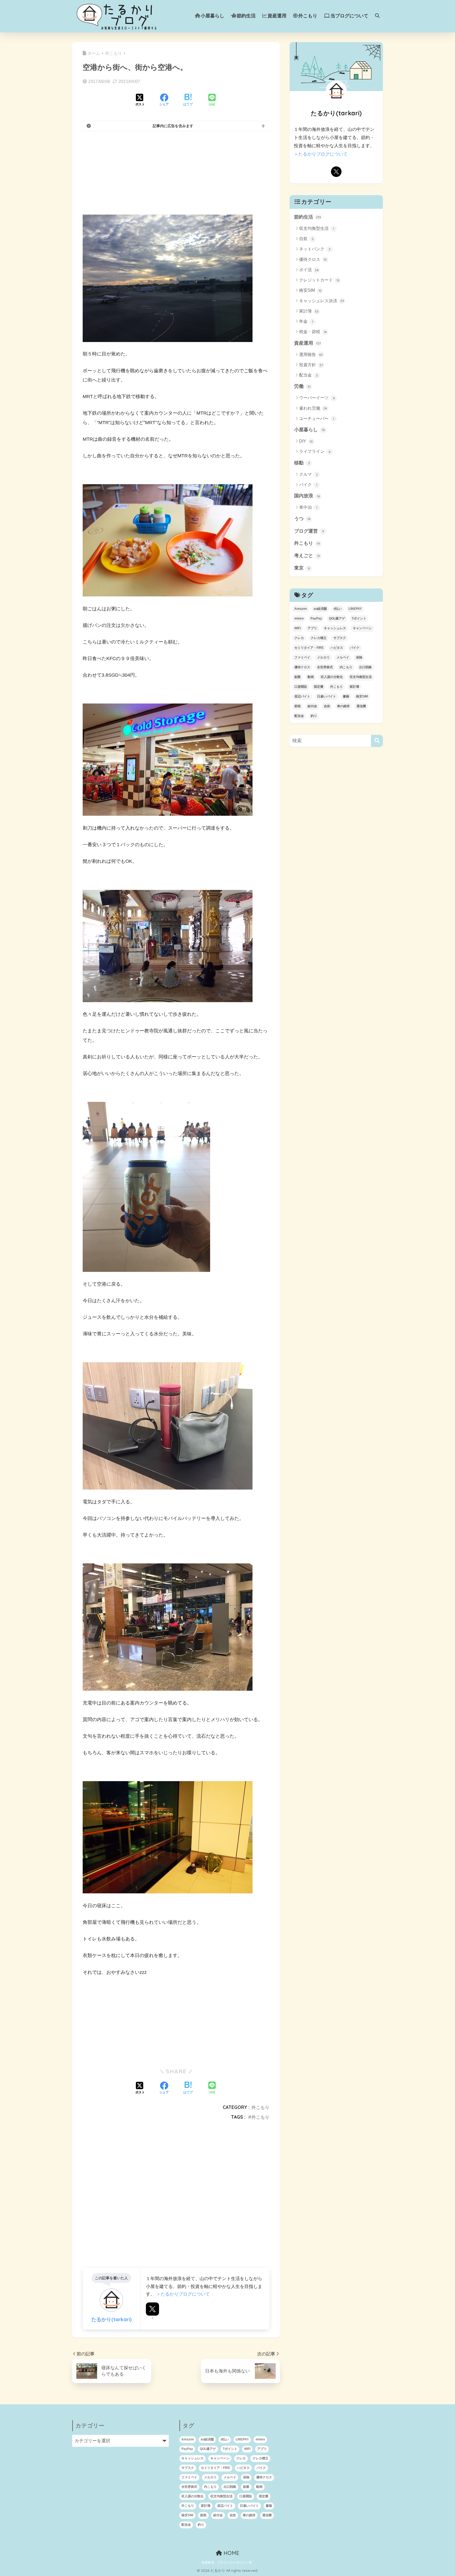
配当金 (308, 375)
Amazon (301, 609)
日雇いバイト (327, 696)
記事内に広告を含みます (173, 126)
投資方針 (311, 365)
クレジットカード (319, 280)
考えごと (307, 556)
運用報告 (311, 355)
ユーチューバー (317, 418)
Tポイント (359, 618)
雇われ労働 (313, 408)
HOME (231, 2553)
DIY (306, 441)
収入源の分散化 (332, 677)
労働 (302, 386)
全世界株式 (325, 667)
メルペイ (343, 657)
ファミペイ (302, 657)
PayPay (316, 618)
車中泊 (308, 507)
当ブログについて (349, 16)
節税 (298, 706)
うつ (302, 519)
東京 (302, 568)
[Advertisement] (176, 173)
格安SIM (310, 290)
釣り (314, 716)
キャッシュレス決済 (322, 301)
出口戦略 (365, 667)
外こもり (308, 16)
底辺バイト (302, 696)
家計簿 (309, 311)
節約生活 (246, 16)
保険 (359, 657)
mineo (299, 618)
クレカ (299, 638)
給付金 (312, 706)
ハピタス (337, 648)
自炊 (306, 239)
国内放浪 (307, 496)
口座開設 (301, 687)
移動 (302, 463)
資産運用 (277, 16)
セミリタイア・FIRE (309, 648)
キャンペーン (362, 628)
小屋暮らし (212, 16)
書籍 (346, 696)
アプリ (312, 628)
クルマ (308, 474)
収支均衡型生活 (317, 228)
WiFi (298, 628)
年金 (306, 321)
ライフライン (315, 451)
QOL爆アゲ (337, 618)
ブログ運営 (309, 531)
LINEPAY (355, 609)
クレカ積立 (319, 638)
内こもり (346, 667)
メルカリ (323, 657)
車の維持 (343, 706)
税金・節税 (313, 332)
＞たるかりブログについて (183, 2294)
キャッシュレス (335, 628)
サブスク (340, 638)
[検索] (377, 741)
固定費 (319, 687)
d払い (338, 609)
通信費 (361, 706)
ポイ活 (309, 270)
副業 (298, 677)
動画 (311, 677)
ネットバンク (315, 249)
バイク (308, 485)
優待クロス (313, 259)
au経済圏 (320, 609)
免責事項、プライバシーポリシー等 (227, 2563)
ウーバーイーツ (317, 398)
